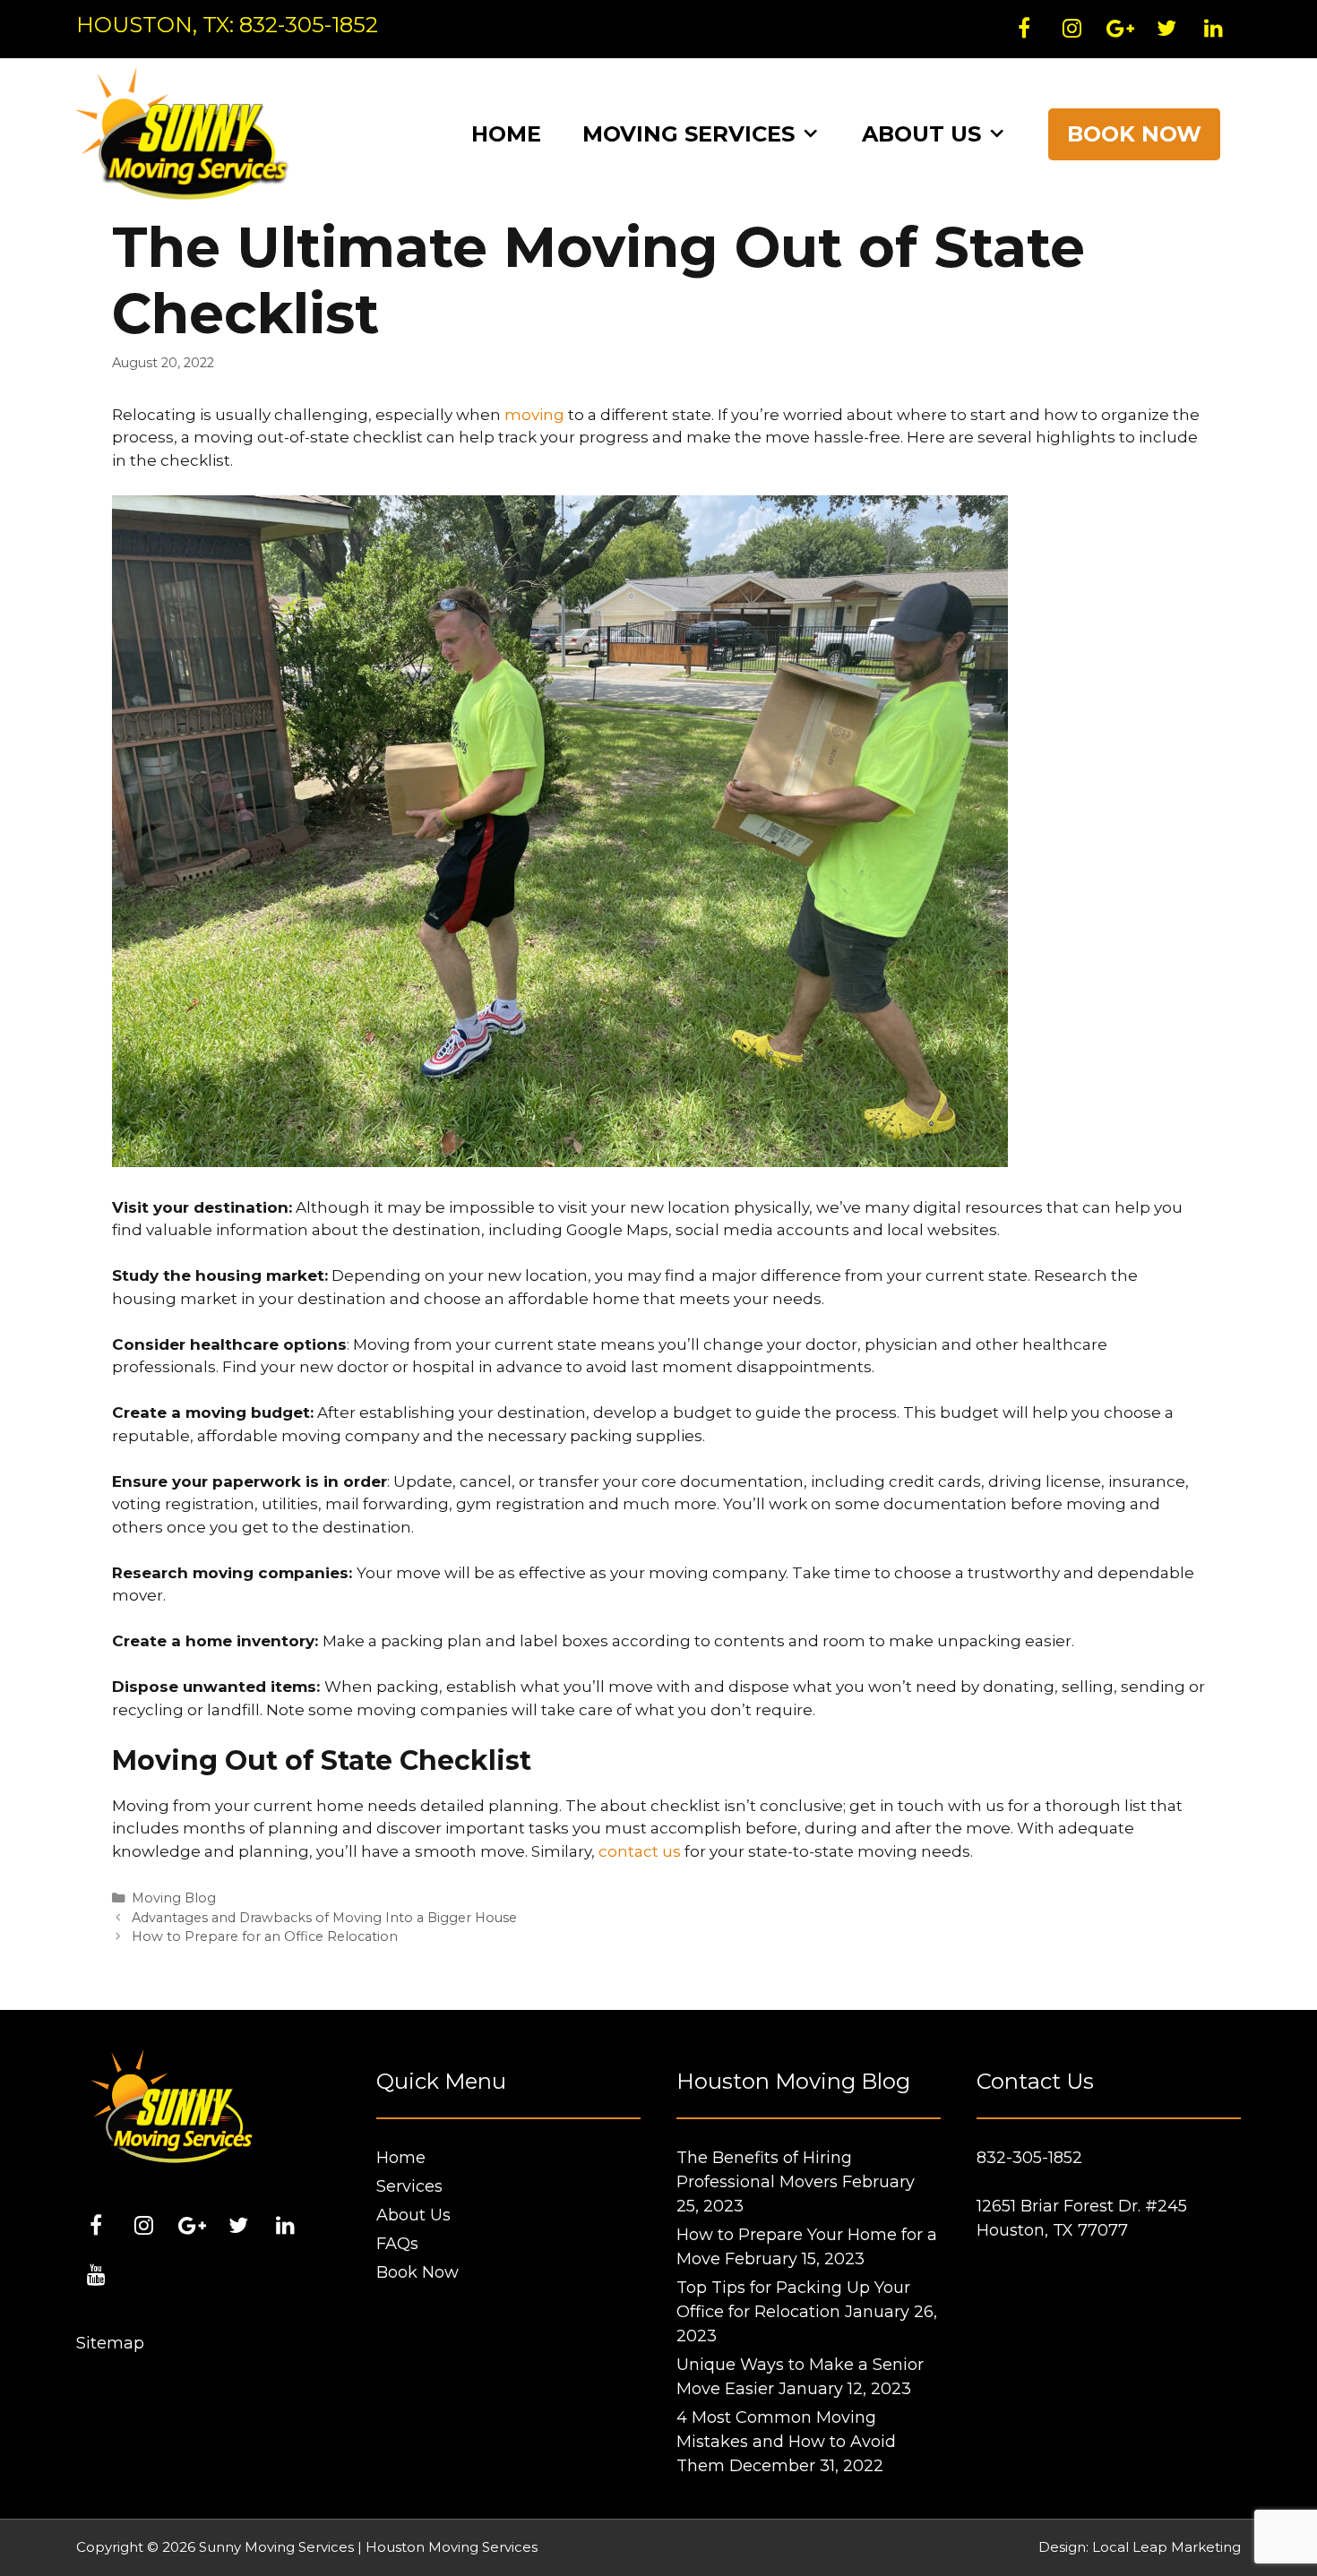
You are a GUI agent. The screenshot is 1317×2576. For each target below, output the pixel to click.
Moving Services (689, 134)
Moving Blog (174, 1898)
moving (534, 415)
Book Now (1134, 134)
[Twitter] (1166, 30)
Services (409, 2186)
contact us (640, 1851)
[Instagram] (1072, 30)
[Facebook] (1024, 30)
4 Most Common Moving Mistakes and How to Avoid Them (786, 2442)
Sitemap (110, 2343)
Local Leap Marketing (1166, 2547)
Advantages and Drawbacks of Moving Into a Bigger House (324, 1918)
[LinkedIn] (1214, 30)
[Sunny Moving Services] (184, 133)
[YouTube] (96, 2276)
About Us (921, 134)
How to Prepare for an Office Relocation (265, 1936)
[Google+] (1119, 30)
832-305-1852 (309, 25)
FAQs (397, 2244)
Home (506, 134)
